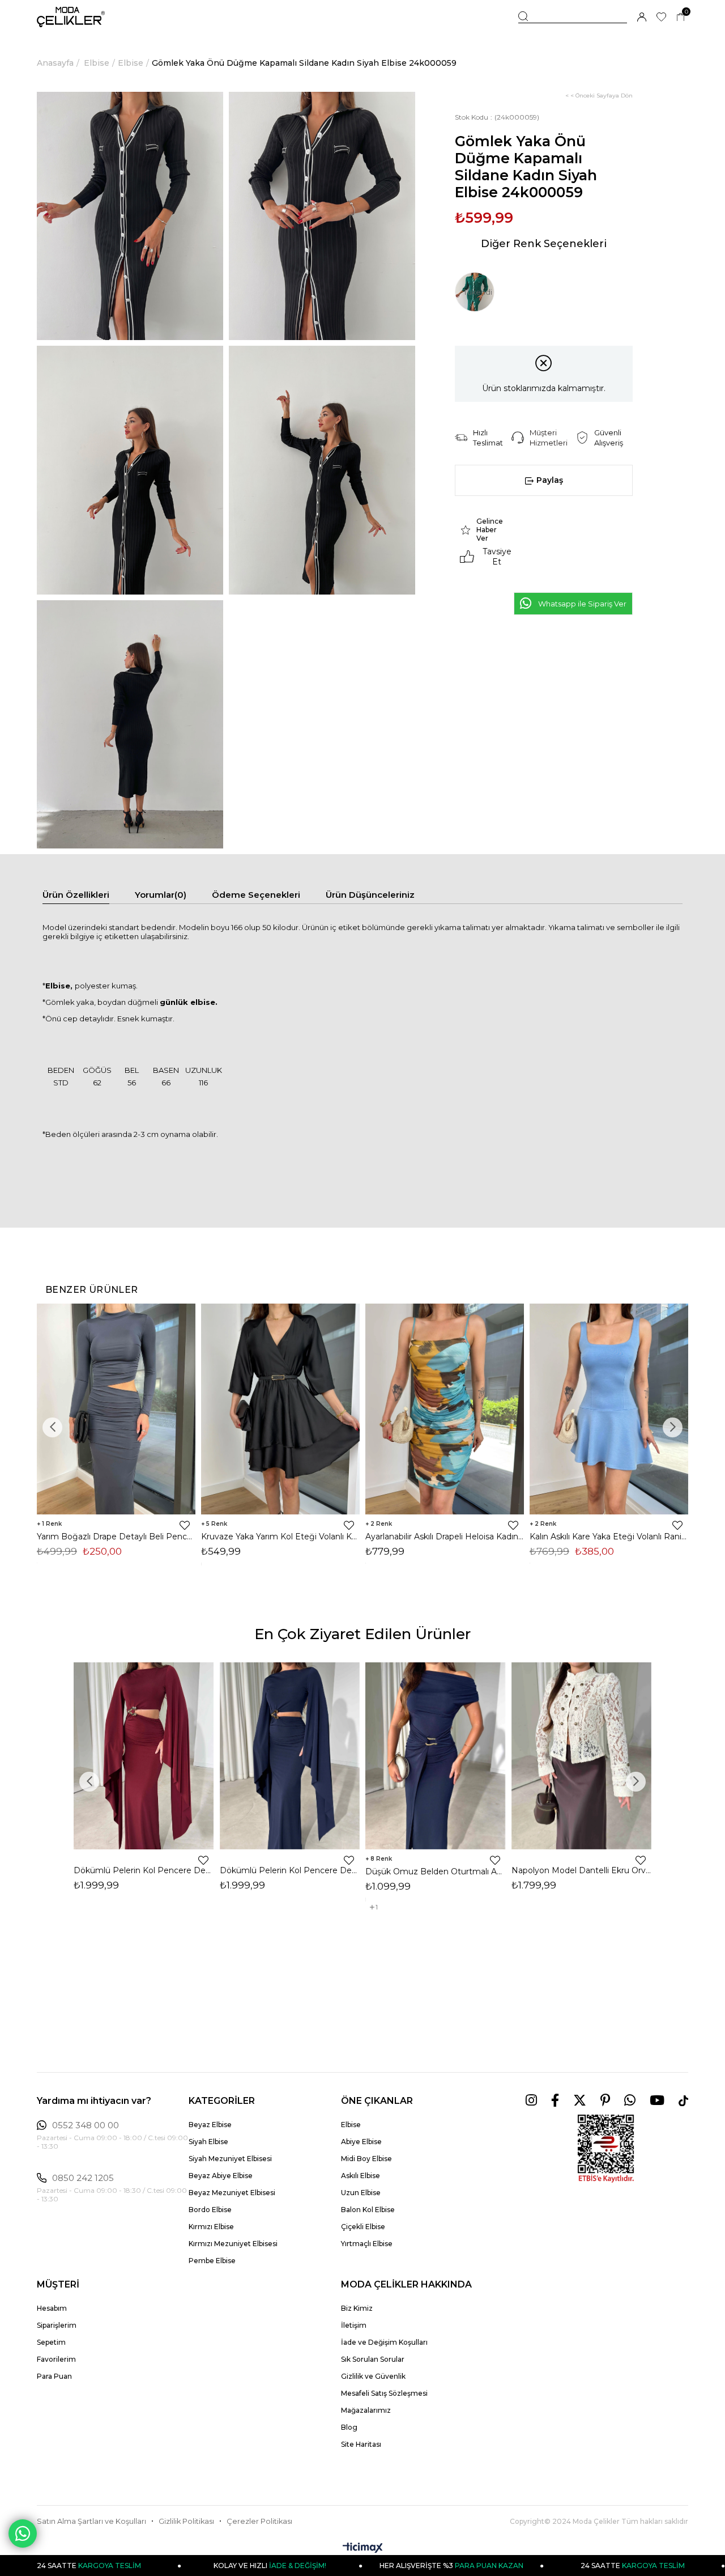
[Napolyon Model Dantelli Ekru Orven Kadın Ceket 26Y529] (582, 1756)
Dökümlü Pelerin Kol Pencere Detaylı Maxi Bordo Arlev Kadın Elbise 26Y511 (144, 1870)
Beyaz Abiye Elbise (221, 2176)
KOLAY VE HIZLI (186, 2566)
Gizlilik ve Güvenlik (373, 2376)
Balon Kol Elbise (368, 2210)
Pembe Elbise (212, 2261)
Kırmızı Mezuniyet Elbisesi (233, 2244)
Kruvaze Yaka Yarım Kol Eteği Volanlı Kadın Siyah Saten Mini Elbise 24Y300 (280, 1537)
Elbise (351, 2125)
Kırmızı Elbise (211, 2227)
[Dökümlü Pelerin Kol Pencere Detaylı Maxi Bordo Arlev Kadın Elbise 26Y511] (144, 1756)
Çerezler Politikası (259, 2521)
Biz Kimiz (357, 2308)
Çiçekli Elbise (363, 2227)
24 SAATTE (549, 2566)
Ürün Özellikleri (76, 895)
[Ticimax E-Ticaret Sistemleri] (363, 2549)
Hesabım (52, 2308)
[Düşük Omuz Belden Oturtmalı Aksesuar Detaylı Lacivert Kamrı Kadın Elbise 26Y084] (436, 1756)
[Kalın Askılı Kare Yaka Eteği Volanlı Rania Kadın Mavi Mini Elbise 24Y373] (609, 1409)
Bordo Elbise (210, 2210)
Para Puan (54, 2376)
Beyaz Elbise (210, 2125)
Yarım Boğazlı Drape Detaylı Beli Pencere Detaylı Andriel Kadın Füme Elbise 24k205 (116, 1537)
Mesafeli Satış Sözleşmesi (384, 2393)
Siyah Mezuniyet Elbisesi (230, 2159)
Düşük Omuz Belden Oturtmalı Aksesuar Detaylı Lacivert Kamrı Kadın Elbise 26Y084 (436, 1871)
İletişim (354, 2325)
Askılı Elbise (361, 2176)
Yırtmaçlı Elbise (367, 2244)
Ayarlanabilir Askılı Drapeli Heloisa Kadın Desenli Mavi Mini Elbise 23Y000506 (445, 1537)
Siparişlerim (57, 2325)
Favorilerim (56, 2359)
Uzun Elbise (361, 2193)
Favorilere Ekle (185, 1525)
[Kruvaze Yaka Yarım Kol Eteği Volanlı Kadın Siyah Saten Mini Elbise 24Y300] (280, 1409)
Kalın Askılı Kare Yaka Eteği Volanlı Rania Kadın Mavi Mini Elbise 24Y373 (609, 1537)
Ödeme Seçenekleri (256, 895)
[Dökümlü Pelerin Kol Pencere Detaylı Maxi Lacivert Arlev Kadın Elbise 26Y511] (290, 1756)
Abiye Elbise (361, 2142)
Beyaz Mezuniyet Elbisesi (232, 2193)
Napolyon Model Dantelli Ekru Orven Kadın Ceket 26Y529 (582, 1870)
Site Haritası (361, 2444)
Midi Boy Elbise (366, 2159)
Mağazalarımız (366, 2410)
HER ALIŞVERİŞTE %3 (368, 2566)
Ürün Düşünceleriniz (370, 895)
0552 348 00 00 (86, 2125)
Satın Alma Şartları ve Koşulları (91, 2521)
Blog (349, 2427)
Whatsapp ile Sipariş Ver (582, 604)
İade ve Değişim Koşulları (384, 2342)
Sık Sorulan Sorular (373, 2359)
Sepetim (51, 2342)
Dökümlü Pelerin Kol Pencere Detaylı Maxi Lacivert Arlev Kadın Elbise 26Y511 (290, 1870)
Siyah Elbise (208, 2142)
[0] (681, 17)
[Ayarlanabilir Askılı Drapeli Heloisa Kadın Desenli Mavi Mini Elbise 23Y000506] (445, 1409)
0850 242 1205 (83, 2178)
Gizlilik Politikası (186, 2521)
